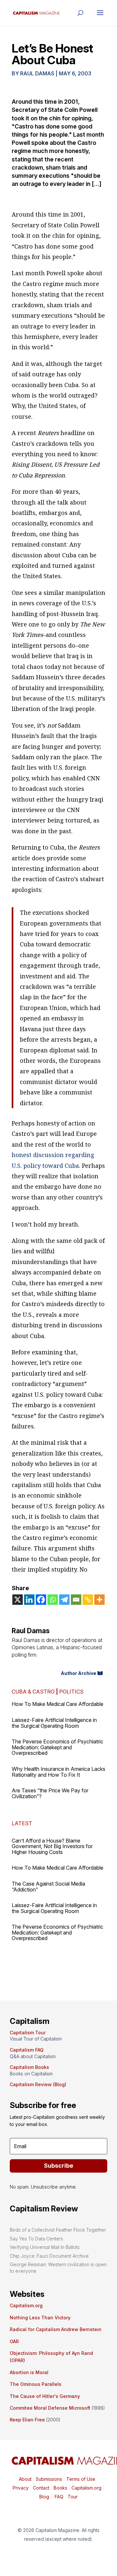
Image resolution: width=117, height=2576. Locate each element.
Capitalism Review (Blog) (38, 2084)
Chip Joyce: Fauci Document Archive (49, 2256)
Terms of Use (80, 2479)
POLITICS (71, 1692)
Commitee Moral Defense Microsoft (50, 2408)
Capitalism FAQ (27, 2050)
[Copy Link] (88, 1600)
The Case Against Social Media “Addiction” (48, 1887)
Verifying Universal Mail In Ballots (45, 2247)
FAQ (58, 2497)
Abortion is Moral (29, 2372)
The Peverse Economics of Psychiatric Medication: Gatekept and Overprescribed (58, 1747)
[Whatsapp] (53, 1600)
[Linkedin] (29, 1600)
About (25, 2479)
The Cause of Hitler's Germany (45, 2396)
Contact (40, 2488)
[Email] (76, 1600)
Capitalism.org (26, 2305)
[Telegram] (64, 1600)
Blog (44, 2497)
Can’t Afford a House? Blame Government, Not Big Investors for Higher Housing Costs (52, 1846)
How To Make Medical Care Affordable (58, 1704)
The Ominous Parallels (36, 2384)
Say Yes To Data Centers (36, 2239)
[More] (99, 1600)
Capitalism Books (29, 2067)
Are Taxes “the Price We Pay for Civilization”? (50, 1793)
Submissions (48, 2479)
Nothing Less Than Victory (40, 2318)
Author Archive (78, 1673)
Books (60, 2488)
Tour (73, 2497)
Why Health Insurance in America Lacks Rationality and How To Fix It (58, 1772)
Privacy (21, 2488)
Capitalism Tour (28, 2033)
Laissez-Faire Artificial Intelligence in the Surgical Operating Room (54, 1723)
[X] (18, 1600)
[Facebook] (41, 1600)
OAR (14, 2341)
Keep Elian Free (27, 2420)
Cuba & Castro (33, 1692)
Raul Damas (37, 73)
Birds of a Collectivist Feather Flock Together (58, 2230)
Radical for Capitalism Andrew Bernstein (56, 2329)
